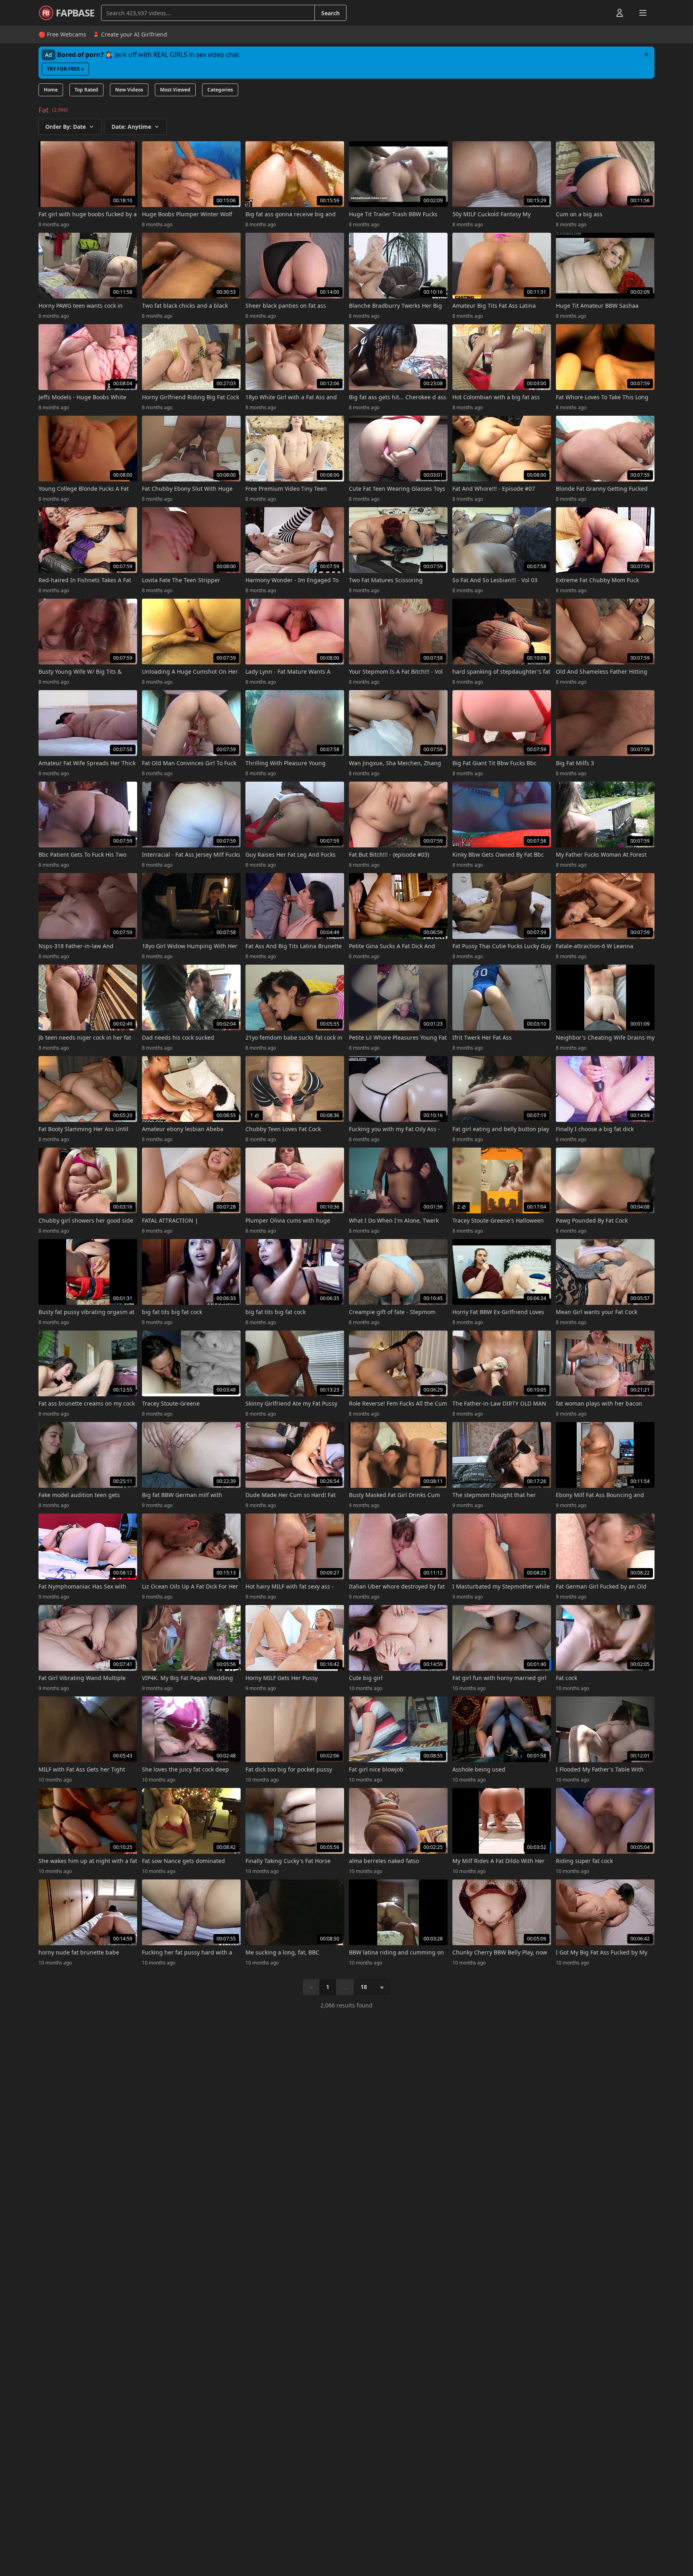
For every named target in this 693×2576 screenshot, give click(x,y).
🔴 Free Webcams (62, 34)
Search (330, 13)
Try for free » (65, 69)
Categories (220, 90)
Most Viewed (175, 90)
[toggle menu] (601, 13)
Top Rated (86, 90)
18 (364, 1987)
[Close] (646, 55)
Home (51, 90)
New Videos (129, 90)
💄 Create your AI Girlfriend (130, 34)
